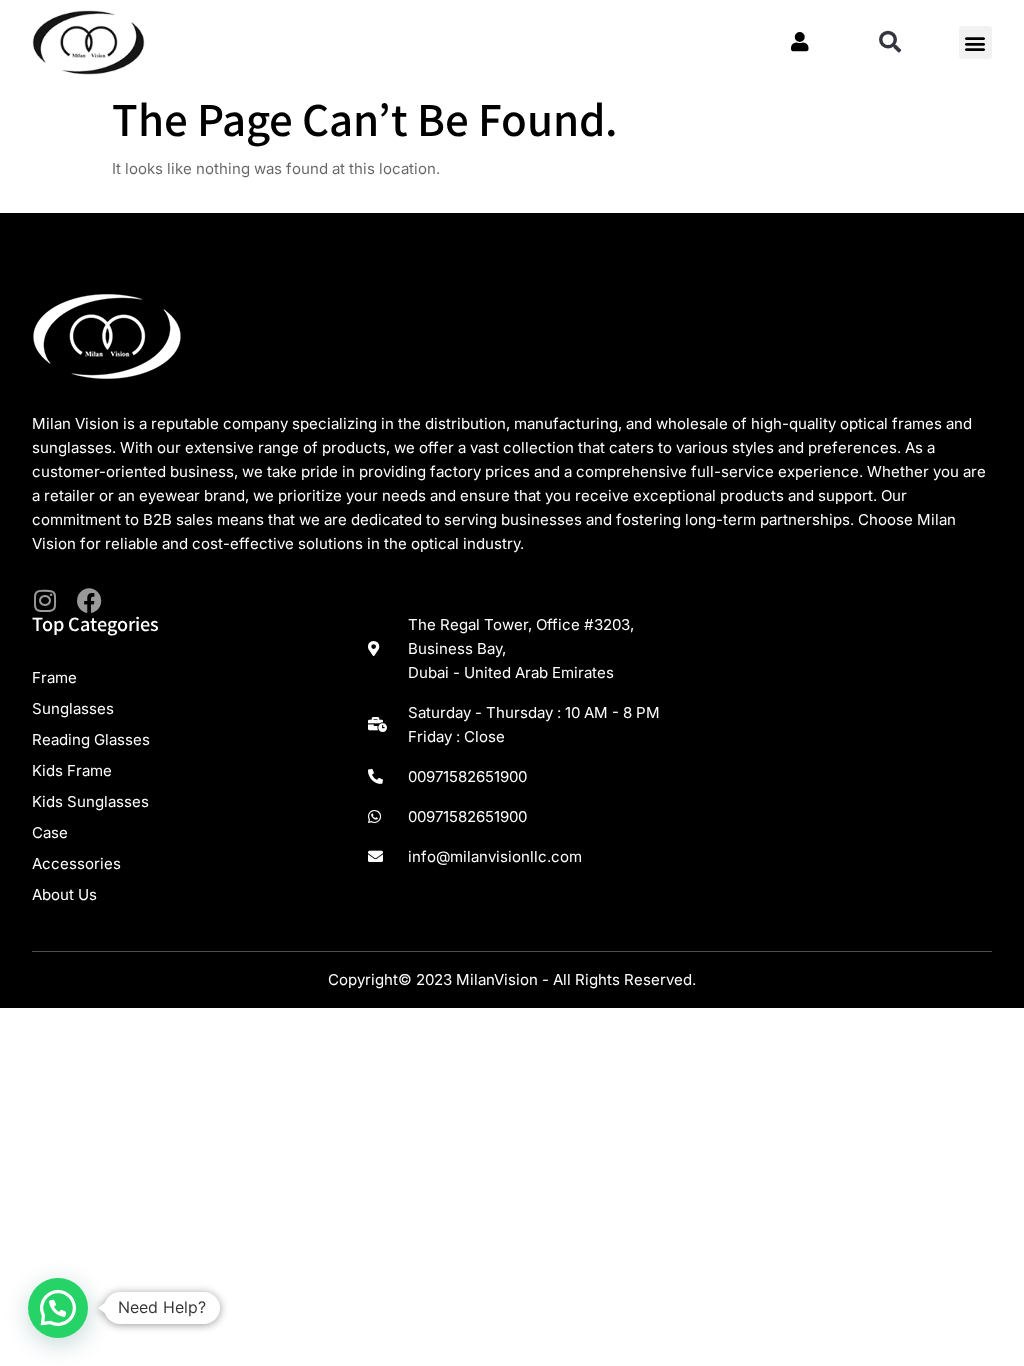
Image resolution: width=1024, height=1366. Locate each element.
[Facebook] (89, 600)
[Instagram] (44, 600)
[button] (890, 42)
